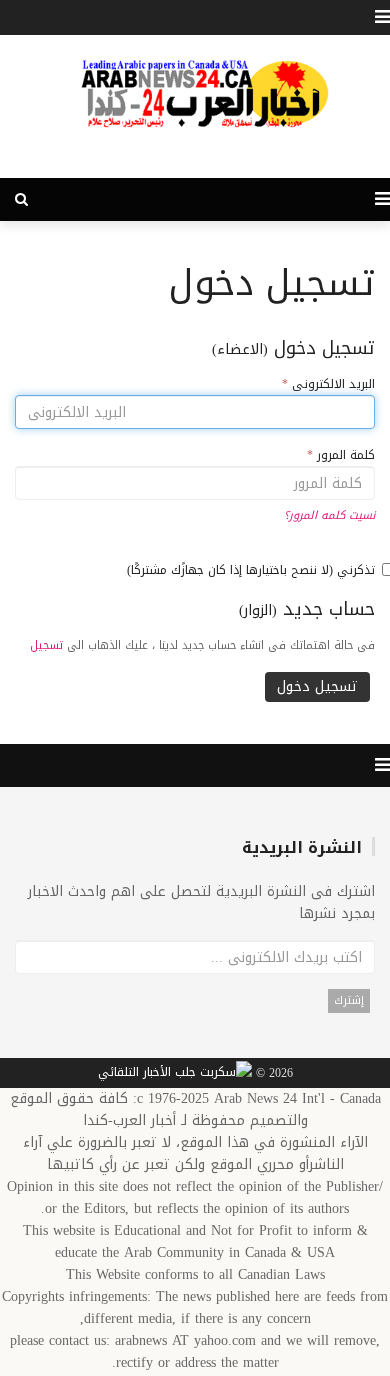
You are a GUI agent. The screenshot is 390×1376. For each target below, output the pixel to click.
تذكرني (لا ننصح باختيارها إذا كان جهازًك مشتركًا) (251, 570)
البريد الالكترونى (328, 384)
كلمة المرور (341, 455)
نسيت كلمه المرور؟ (329, 515)
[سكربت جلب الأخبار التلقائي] (175, 1074)
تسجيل (46, 645)
